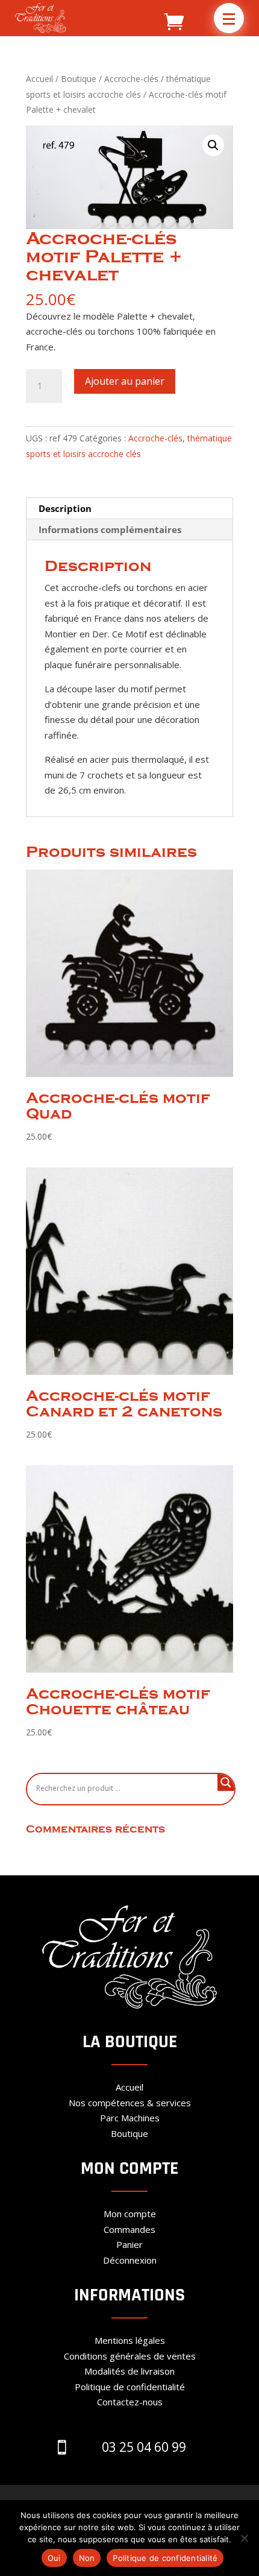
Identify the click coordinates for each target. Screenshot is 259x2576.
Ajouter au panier (125, 381)
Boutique (79, 79)
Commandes (129, 2229)
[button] (229, 18)
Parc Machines (130, 2118)
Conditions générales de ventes (130, 2356)
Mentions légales (130, 2340)
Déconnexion (130, 2260)
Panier (129, 2244)
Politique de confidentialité (130, 2387)
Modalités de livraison (129, 2371)
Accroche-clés (131, 79)
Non (87, 2558)
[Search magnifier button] (226, 1782)
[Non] (244, 2538)
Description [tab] (65, 508)
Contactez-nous (130, 2402)
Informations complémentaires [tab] (110, 529)
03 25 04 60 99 (144, 2447)
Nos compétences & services (130, 2103)
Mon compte (130, 2214)
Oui (54, 2558)
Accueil (39, 79)
